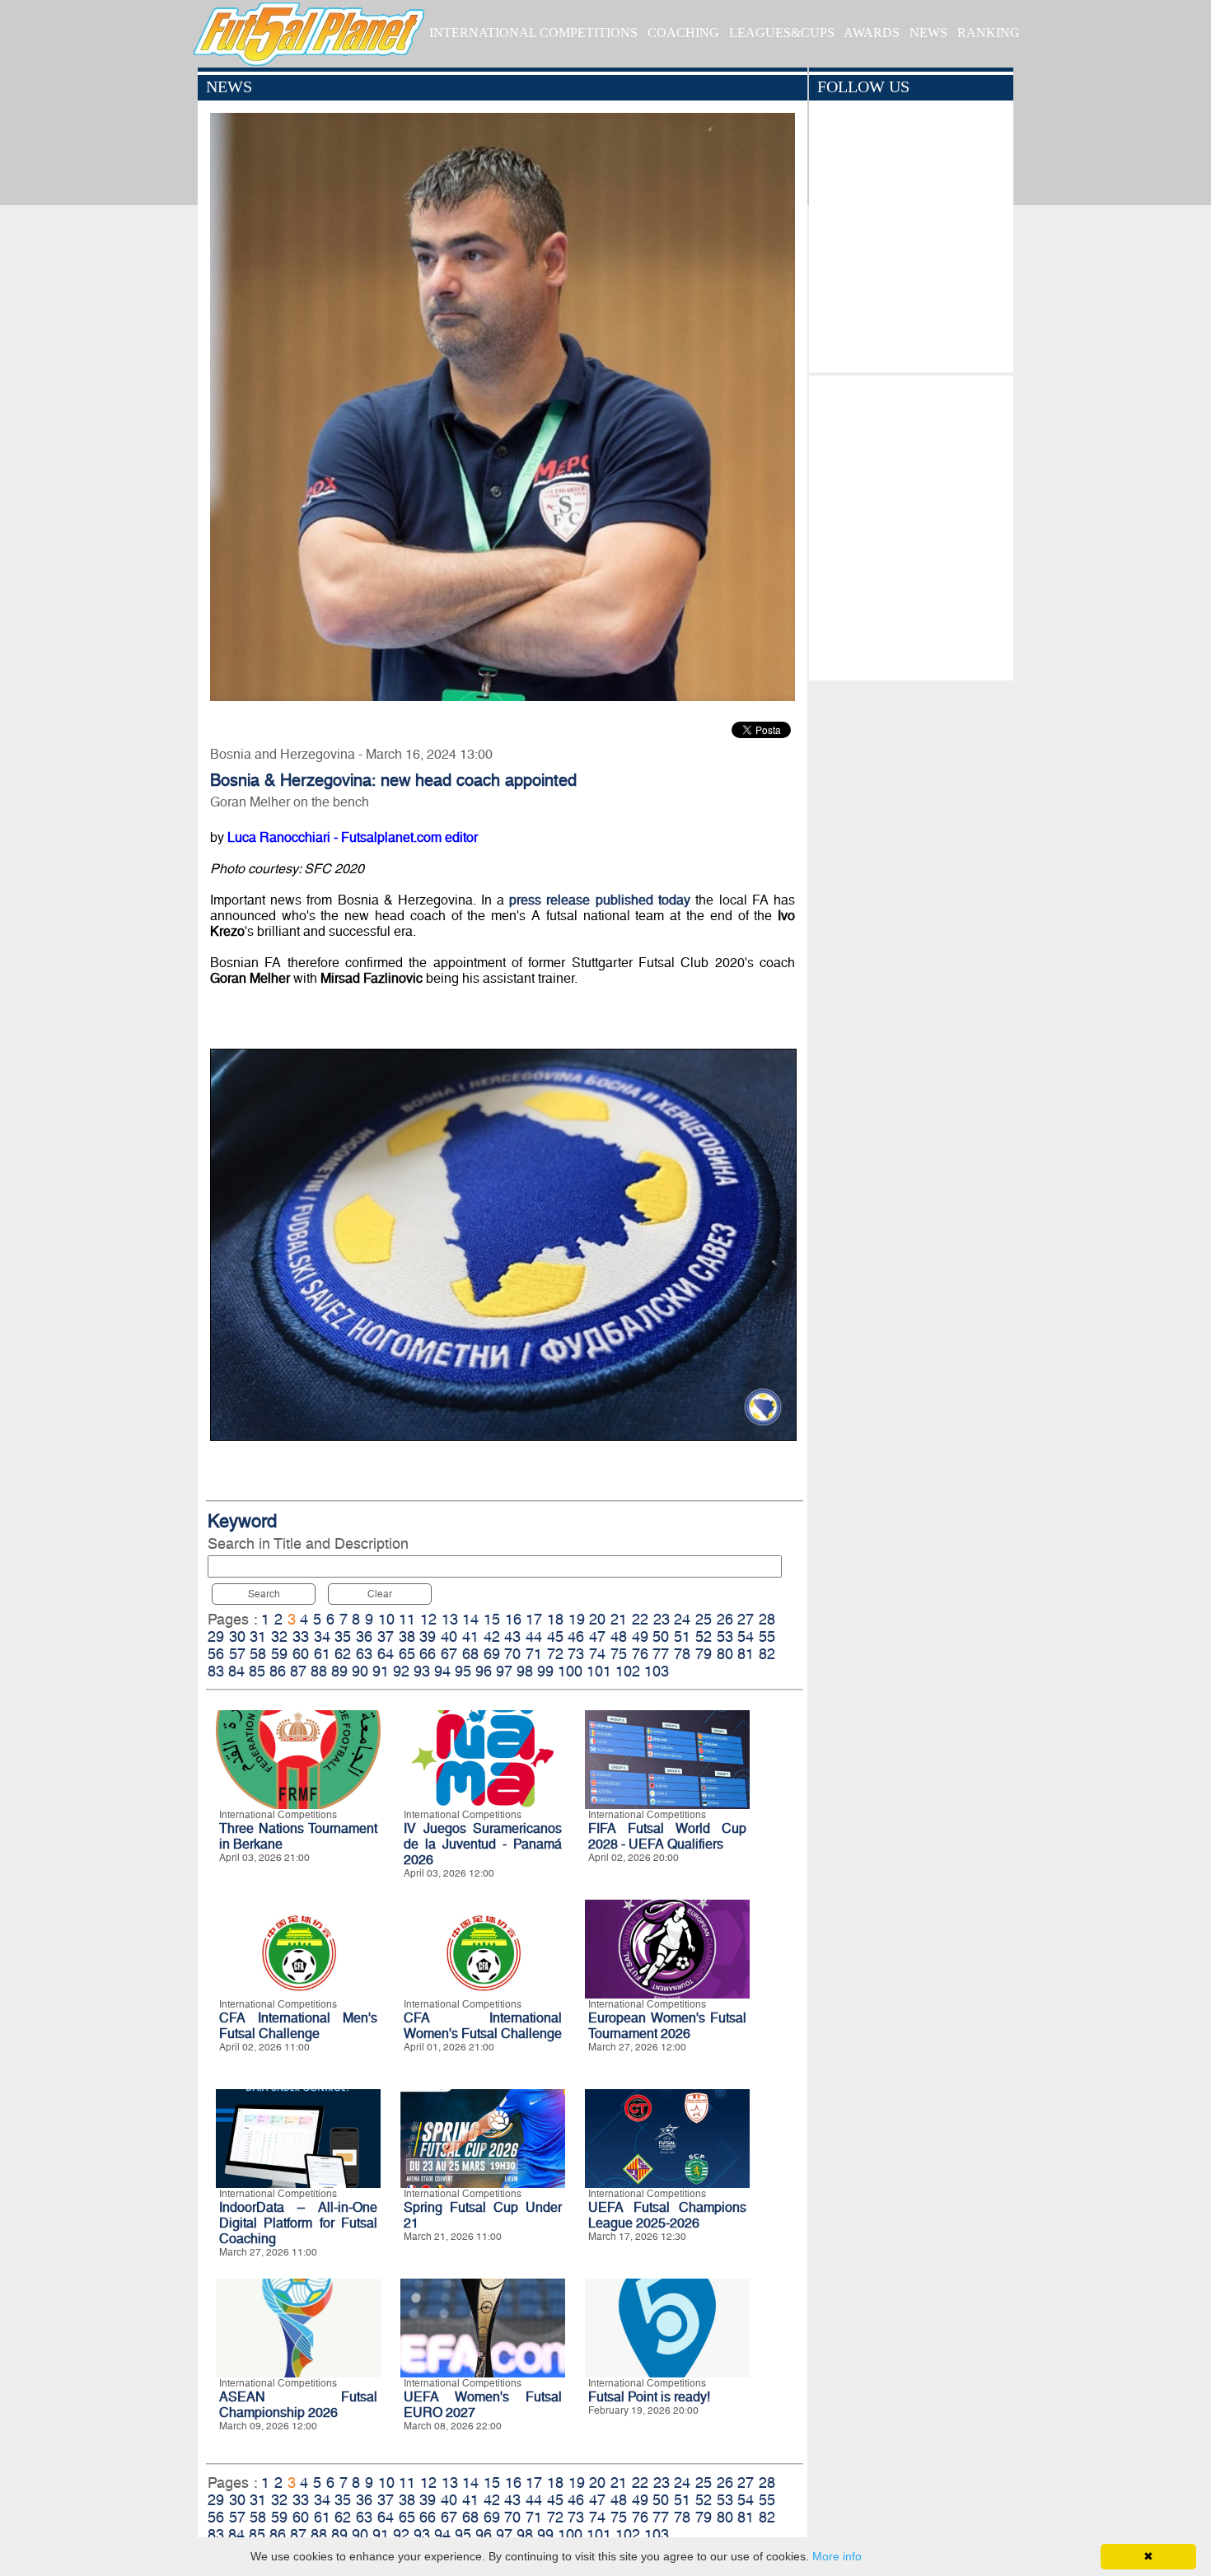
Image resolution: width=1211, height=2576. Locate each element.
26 (725, 1619)
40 (449, 1636)
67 (449, 1654)
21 (619, 1619)
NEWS (928, 33)
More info (837, 2556)
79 (704, 1654)
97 (504, 1671)
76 (640, 1654)
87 (298, 1671)
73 (576, 1654)
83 (216, 1671)
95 (463, 1671)
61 (322, 1654)
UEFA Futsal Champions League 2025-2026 (667, 2215)
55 (767, 1636)
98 (525, 1671)
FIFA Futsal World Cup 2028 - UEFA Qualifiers (667, 1836)
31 (258, 1636)
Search (264, 1594)
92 (401, 1671)
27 (746, 1619)
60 (301, 1654)
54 (746, 1636)
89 (339, 1671)
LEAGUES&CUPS (782, 33)
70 (512, 1654)
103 (657, 1671)
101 (599, 1671)
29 (216, 1636)
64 (386, 1654)
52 (704, 1636)
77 (661, 1654)
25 (704, 1619)
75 (619, 1654)
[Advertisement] (911, 524)
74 (597, 1654)
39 (428, 1636)
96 (484, 1671)
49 (640, 1636)
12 (428, 1619)
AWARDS (872, 33)
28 (767, 1619)
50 (661, 1636)
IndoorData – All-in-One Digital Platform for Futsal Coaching (298, 2223)
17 (534, 1619)
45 (555, 1636)
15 (492, 1619)
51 (682, 1636)
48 (619, 1636)
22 (640, 1619)
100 (570, 1671)
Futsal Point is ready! (649, 2397)
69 (492, 1654)
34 (322, 1636)
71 (534, 1654)
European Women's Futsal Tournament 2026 (667, 2026)
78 (682, 1654)
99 (545, 1671)
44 (534, 1636)
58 (258, 1654)
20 (597, 1619)
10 (386, 1619)
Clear (380, 1594)
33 (301, 1636)
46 (576, 1636)
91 (381, 1671)
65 (407, 1654)
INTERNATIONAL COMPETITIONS (533, 33)
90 (360, 1671)
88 (319, 1671)
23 (662, 1619)
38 (407, 1636)
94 (442, 1671)
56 (216, 1654)
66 (428, 1654)
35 (343, 1636)
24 (682, 1619)
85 (257, 1671)
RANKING (989, 33)
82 (767, 1654)
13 (450, 1619)
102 (628, 1671)
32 (279, 1636)
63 (364, 1654)
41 (470, 1636)
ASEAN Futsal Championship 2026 (298, 2405)
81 (746, 1654)
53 (725, 1636)
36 (364, 1636)
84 (236, 1671)
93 (422, 1671)
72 (555, 1654)
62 (343, 1654)
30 (237, 1636)
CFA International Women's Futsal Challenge (483, 2026)
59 (279, 1654)
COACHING (683, 33)
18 (555, 1619)
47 (597, 1636)
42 (492, 1636)
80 (725, 1654)
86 (278, 1671)
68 (470, 1654)
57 (237, 1654)
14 (470, 1619)
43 (512, 1636)
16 (513, 1619)
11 (407, 1619)
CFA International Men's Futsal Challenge (298, 2026)
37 (386, 1636)
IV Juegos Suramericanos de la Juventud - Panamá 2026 (483, 1844)
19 (577, 1619)
